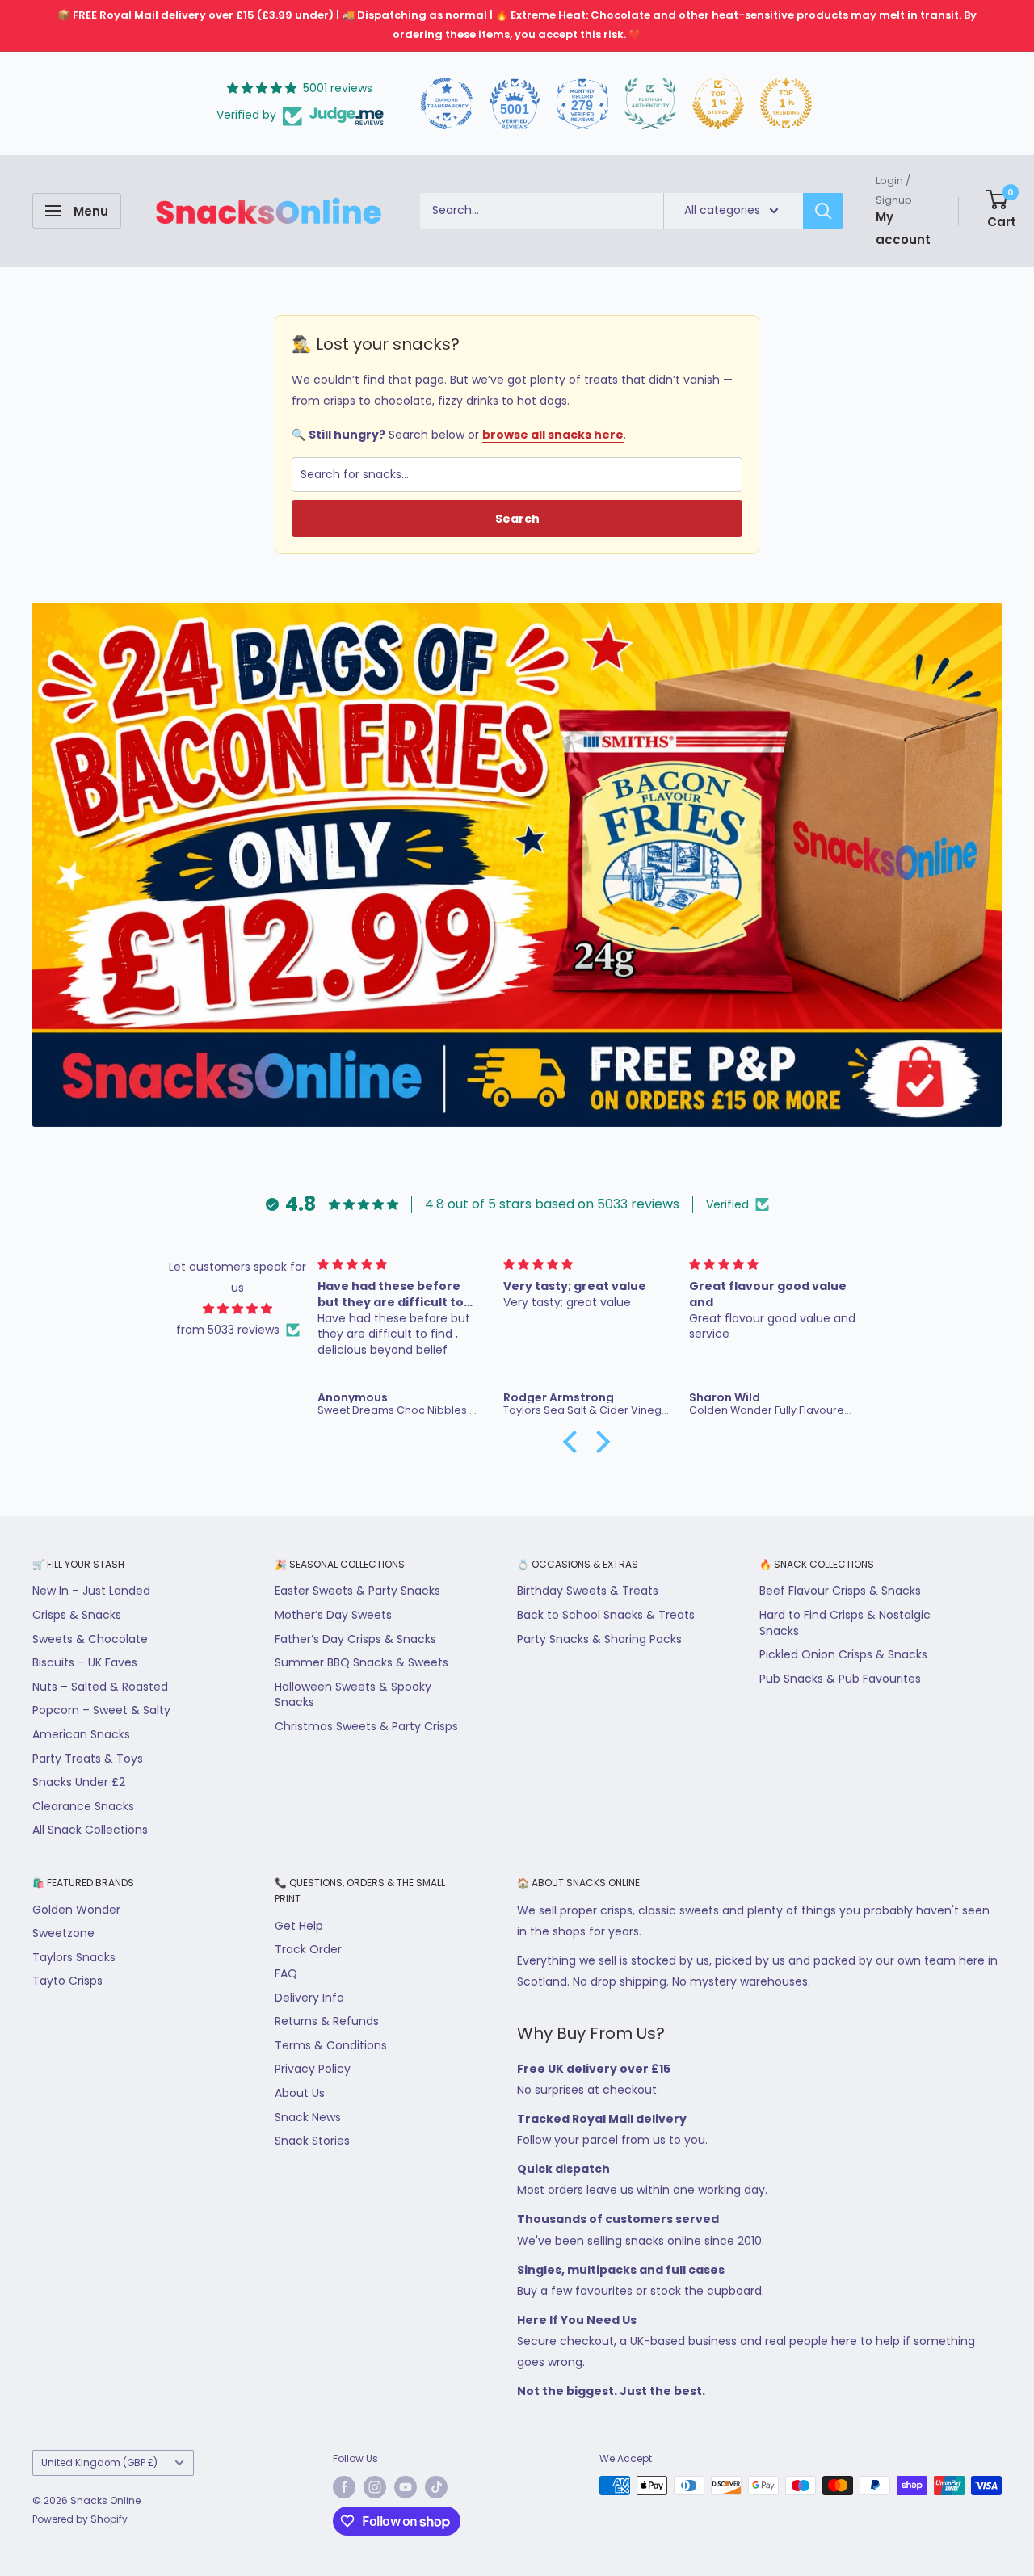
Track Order (308, 1949)
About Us (300, 2093)
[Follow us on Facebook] (344, 2487)
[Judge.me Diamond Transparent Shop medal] (447, 103)
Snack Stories (312, 2141)
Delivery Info (309, 1998)
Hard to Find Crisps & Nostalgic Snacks (845, 1623)
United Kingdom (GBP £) (99, 2463)
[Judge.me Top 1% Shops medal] (718, 103)
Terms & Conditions (331, 2045)
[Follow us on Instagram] (375, 2487)
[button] (574, 1442)
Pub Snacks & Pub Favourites (840, 1679)
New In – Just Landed (91, 1591)
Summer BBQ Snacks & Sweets (361, 1662)
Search (517, 519)
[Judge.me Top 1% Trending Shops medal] (786, 103)
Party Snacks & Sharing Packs (599, 1639)
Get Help (299, 1926)
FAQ (286, 1973)
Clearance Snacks (83, 1806)
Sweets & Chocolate (90, 1639)
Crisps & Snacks (77, 1615)
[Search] (823, 211)
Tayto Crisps (67, 1981)
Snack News (308, 2117)
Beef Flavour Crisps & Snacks (840, 1591)
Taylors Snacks (74, 1957)
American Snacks (81, 1734)
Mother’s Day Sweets (333, 1615)
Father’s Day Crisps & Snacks (355, 1639)
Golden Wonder (76, 1910)
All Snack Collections (90, 1830)
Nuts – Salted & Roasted (100, 1687)
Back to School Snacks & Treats (606, 1615)
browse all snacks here (553, 435)
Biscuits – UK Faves (85, 1662)
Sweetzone (63, 1933)
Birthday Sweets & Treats (588, 1591)
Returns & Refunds (327, 2021)
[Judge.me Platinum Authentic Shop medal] (650, 103)
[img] (238, 1309)
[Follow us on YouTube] (406, 2487)
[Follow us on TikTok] (436, 2487)
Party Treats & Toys (88, 1759)
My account (903, 227)
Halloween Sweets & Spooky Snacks (353, 1695)
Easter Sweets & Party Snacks (357, 1591)
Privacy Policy (313, 2069)
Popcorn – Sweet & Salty (101, 1710)
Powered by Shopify (80, 2519)
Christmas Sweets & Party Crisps (366, 1726)
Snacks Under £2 (79, 1782)
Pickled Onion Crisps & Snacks (843, 1654)
